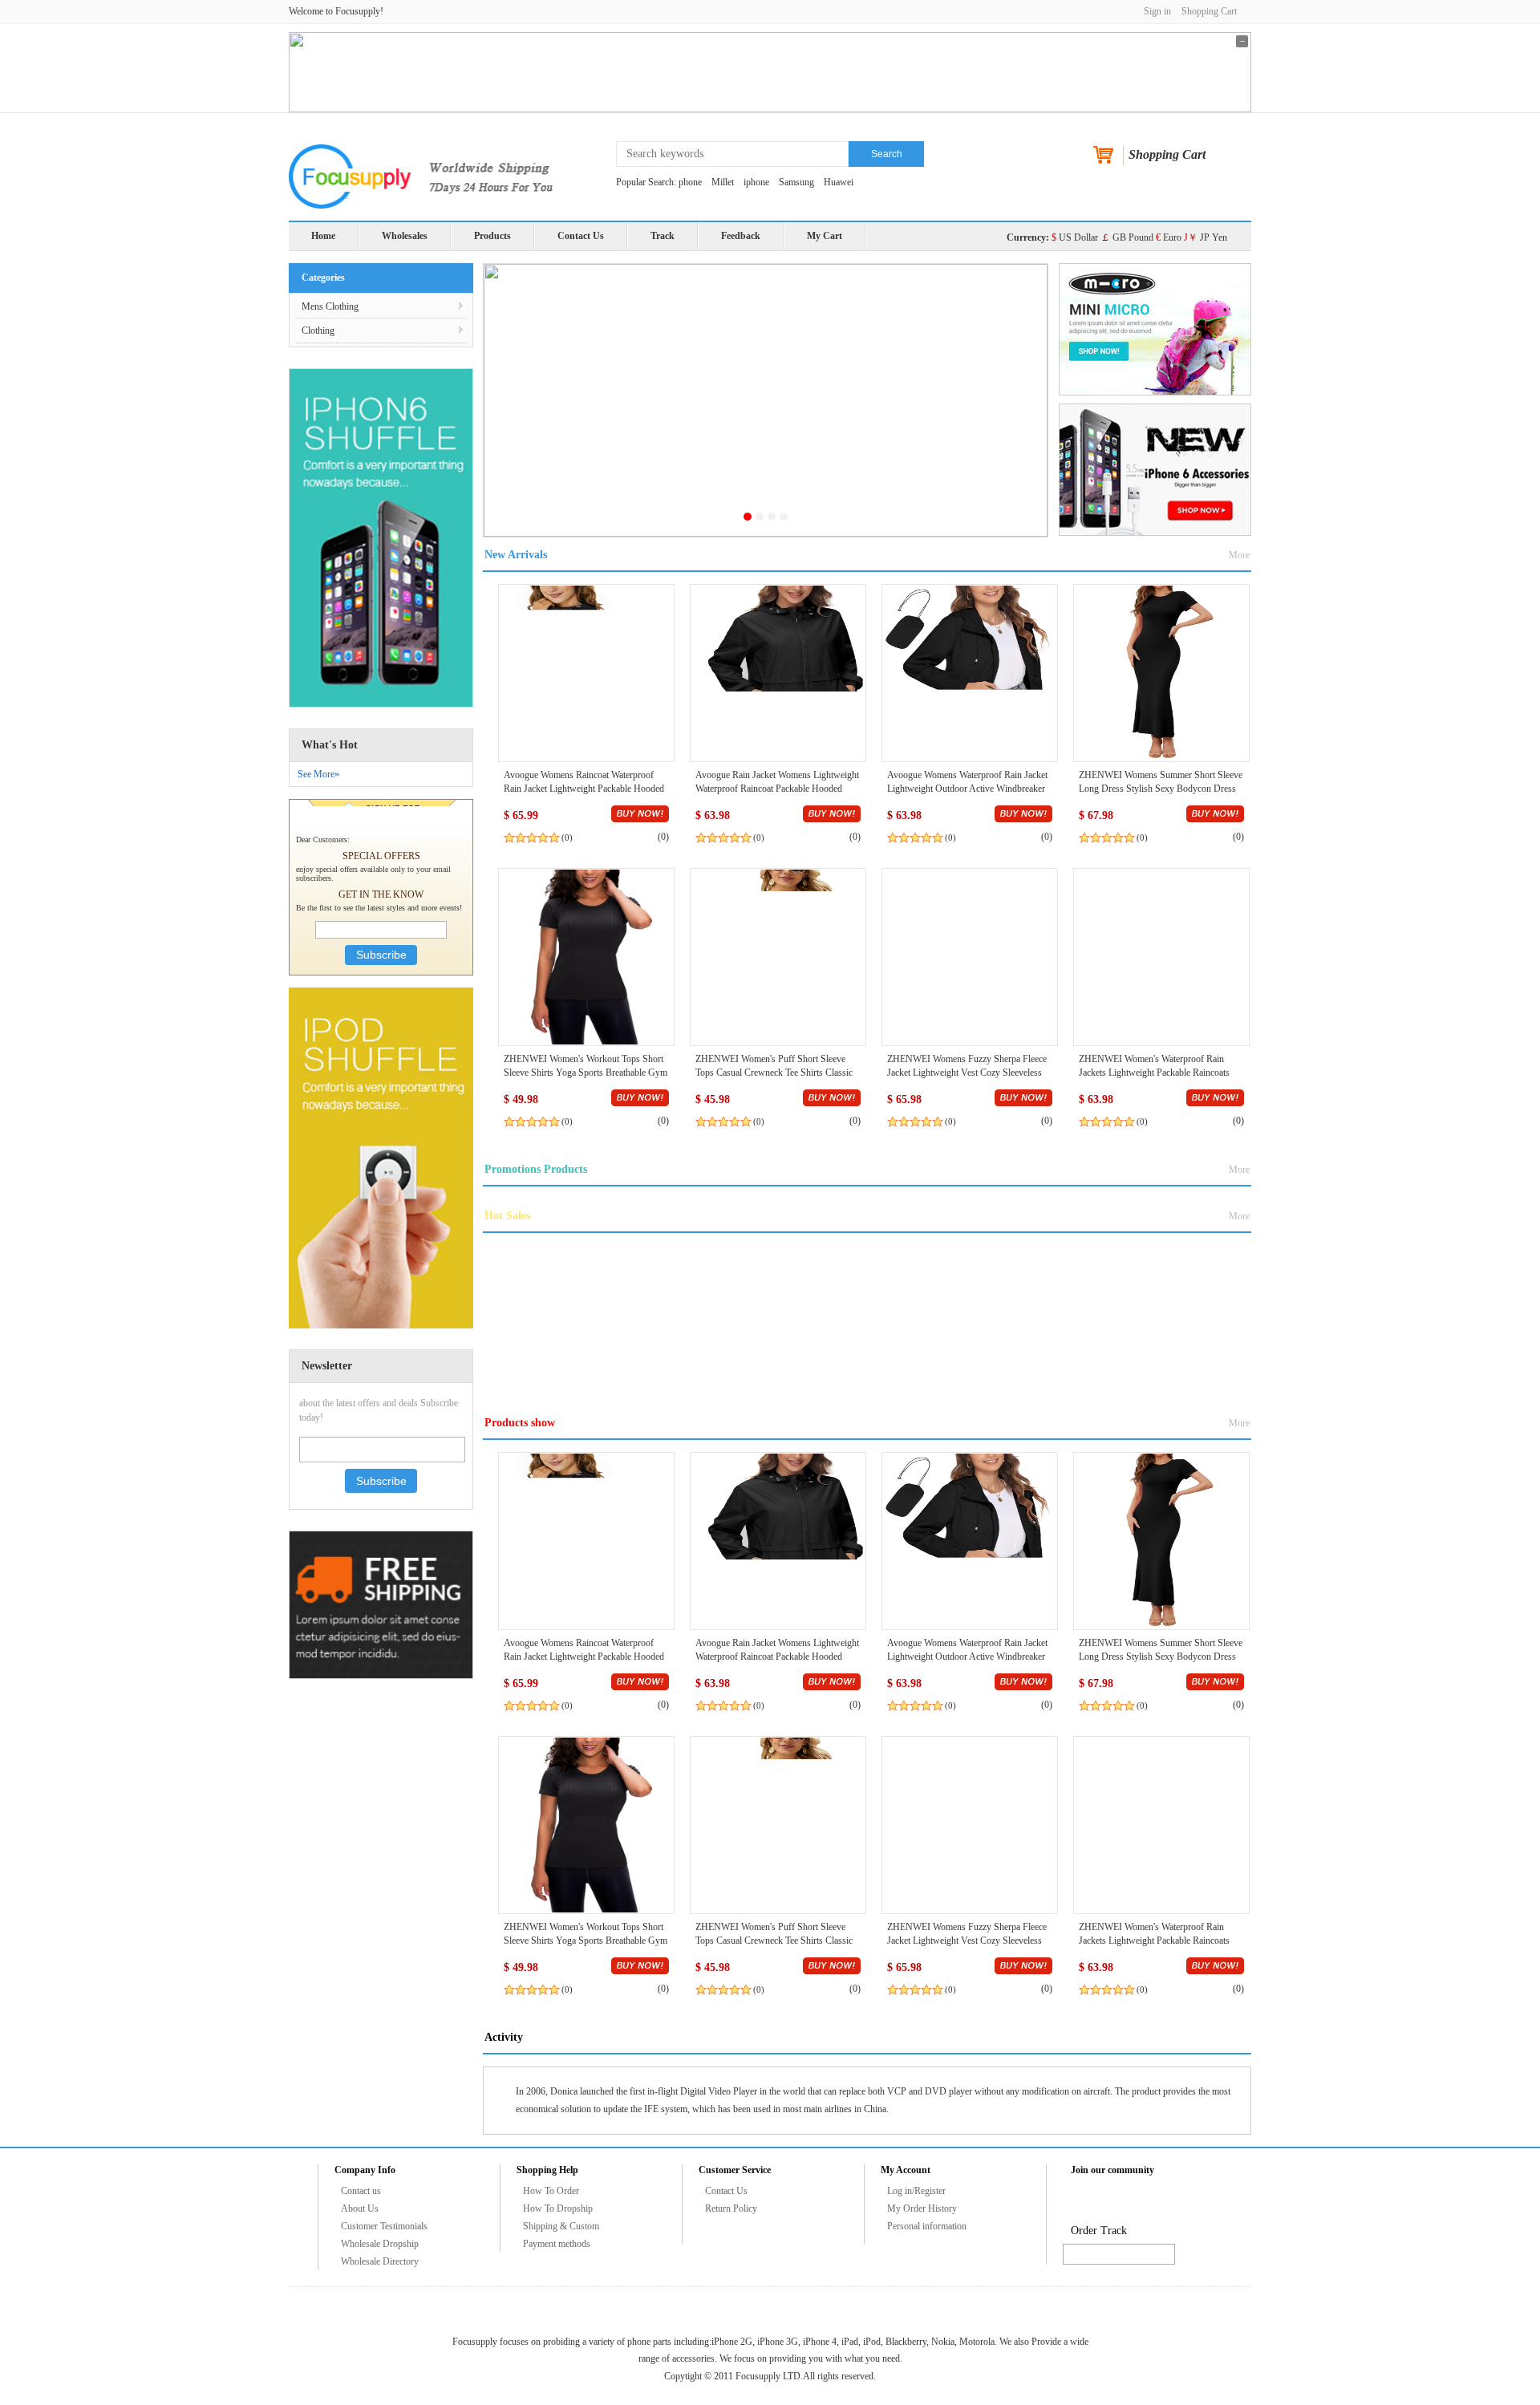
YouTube (1170, 2202)
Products (492, 236)
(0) (567, 837)
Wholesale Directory (380, 2261)
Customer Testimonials (384, 2226)
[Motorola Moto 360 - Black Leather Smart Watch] (586, 672)
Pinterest (1139, 2202)
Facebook (1076, 2202)
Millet (723, 182)
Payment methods (557, 2244)
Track (663, 236)
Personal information (927, 2226)
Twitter (1108, 2202)
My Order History (922, 2208)
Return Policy (731, 2208)
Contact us (361, 2191)
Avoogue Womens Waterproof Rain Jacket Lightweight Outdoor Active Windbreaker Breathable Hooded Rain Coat (967, 789)
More (1239, 555)
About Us (360, 2208)
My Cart (825, 236)
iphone (756, 182)
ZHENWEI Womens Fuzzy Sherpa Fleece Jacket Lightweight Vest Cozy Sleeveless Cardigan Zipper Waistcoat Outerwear (967, 1073)
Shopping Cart (1209, 11)
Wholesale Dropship (380, 2244)
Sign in (1157, 11)
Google (1202, 2202)
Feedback (741, 236)
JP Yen (1206, 237)
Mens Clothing (330, 306)
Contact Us (581, 236)
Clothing (318, 331)
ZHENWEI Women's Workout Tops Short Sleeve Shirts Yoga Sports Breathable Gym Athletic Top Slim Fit (586, 1073)
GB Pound (1127, 237)
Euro (1169, 237)
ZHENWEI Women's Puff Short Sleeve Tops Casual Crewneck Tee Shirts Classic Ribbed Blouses (774, 1073)
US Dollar (1075, 237)
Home (323, 236)
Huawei (839, 182)
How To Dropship (558, 2208)
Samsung (796, 182)
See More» (318, 774)
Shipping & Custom (561, 2226)
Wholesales (405, 236)
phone (690, 182)
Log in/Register (916, 2191)
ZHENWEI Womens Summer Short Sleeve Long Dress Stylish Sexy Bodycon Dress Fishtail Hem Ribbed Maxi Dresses (1161, 789)
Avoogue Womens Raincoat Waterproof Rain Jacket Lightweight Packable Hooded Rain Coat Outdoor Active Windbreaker (584, 789)
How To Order (551, 2191)
